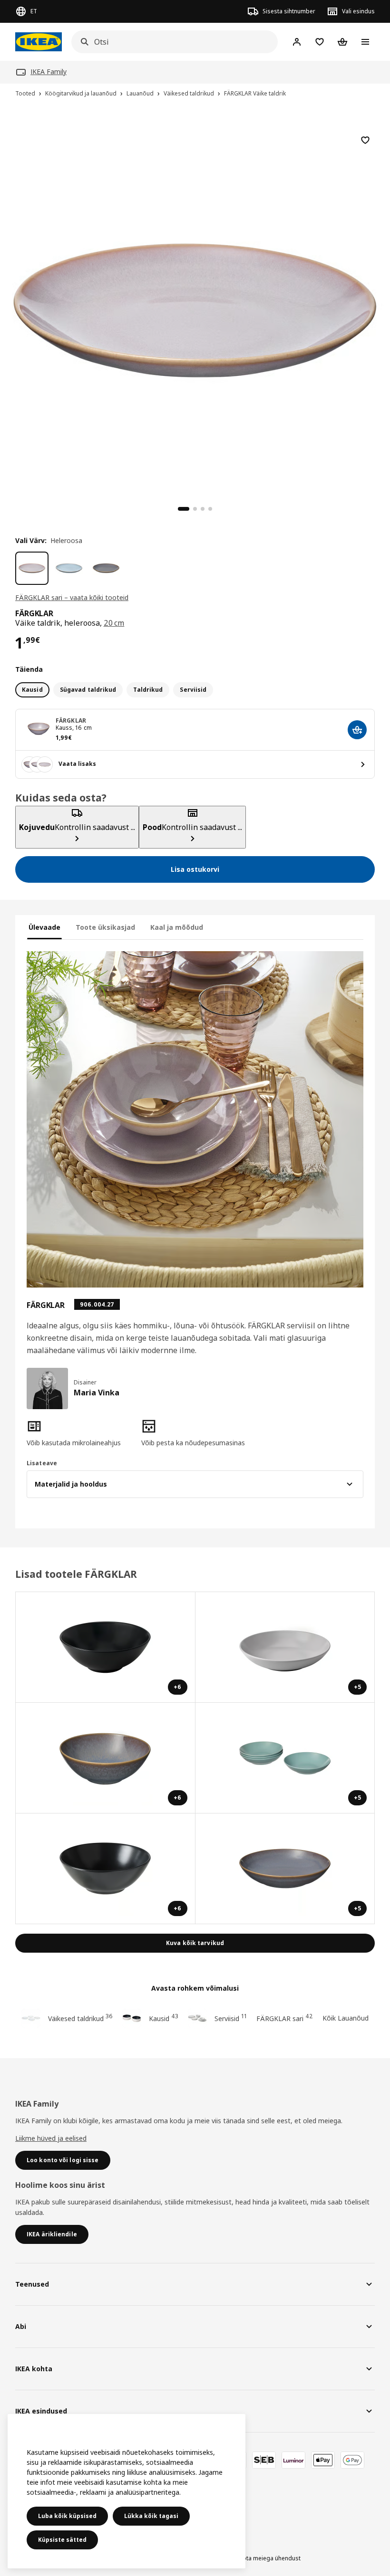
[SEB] (264, 2460)
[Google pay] (352, 2460)
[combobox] (172, 42)
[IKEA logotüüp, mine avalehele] (39, 42)
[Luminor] (293, 2460)
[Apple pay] (323, 2460)
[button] (80, 1433)
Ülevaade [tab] (44, 927)
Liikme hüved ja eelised (51, 2138)
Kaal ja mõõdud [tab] (177, 927)
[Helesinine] (69, 568)
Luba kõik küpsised (67, 2516)
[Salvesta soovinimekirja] (365, 140)
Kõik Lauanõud (346, 2018)
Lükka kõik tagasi (151, 2516)
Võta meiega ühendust (270, 2558)
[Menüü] (365, 42)
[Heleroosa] (32, 568)
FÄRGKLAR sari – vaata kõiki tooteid (72, 597)
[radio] (32, 690)
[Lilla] (106, 568)
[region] (195, 309)
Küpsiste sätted (62, 2540)
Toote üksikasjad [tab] (105, 927)
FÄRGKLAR (71, 720)
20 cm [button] (114, 623)
